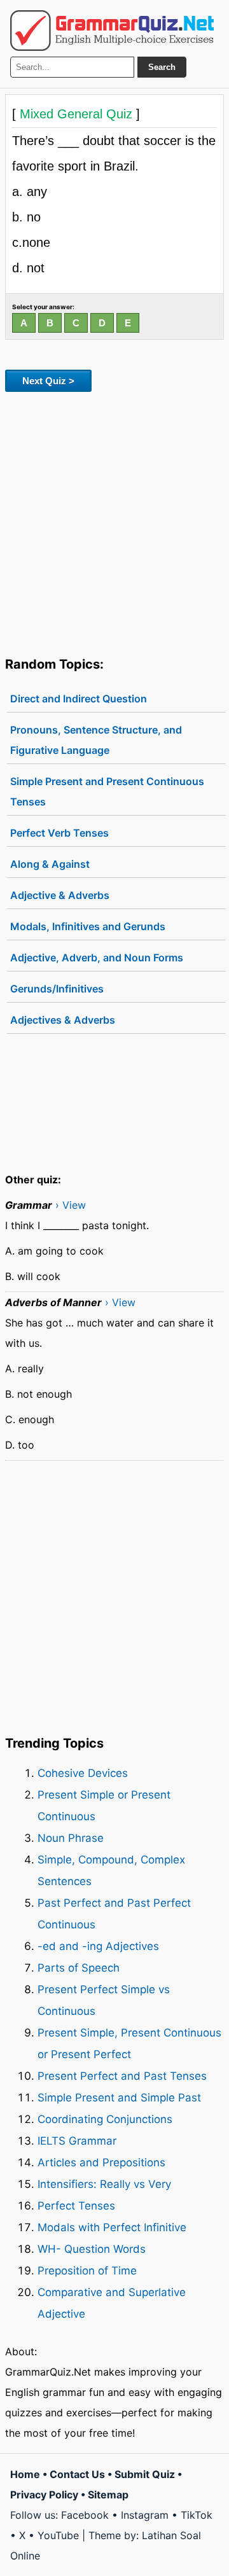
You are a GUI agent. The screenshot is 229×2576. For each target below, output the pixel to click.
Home (25, 2474)
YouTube (58, 2535)
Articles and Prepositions (101, 2162)
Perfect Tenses (76, 2206)
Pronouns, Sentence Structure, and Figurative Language (96, 740)
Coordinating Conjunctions (105, 2119)
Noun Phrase (71, 1838)
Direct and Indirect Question (79, 699)
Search (162, 67)
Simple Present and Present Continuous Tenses (107, 791)
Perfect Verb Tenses (59, 833)
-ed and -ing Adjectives (98, 1946)
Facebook (85, 2515)
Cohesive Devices (83, 1773)
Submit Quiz (145, 2474)
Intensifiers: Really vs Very (104, 2184)
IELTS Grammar (77, 2141)
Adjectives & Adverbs (63, 1020)
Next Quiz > (48, 381)
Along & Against (50, 864)
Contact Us (77, 2474)
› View (71, 1205)
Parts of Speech (79, 1968)
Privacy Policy (44, 2495)
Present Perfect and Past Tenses (122, 2076)
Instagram (145, 2515)
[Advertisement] (114, 522)
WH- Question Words (92, 2249)
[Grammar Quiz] (112, 31)
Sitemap (108, 2495)
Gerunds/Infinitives (57, 989)
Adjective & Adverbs (60, 895)
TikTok (197, 2515)
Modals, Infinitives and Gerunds (88, 926)
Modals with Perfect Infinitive (112, 2227)
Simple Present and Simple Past (119, 2098)
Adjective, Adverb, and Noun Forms (97, 957)
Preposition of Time (87, 2271)
